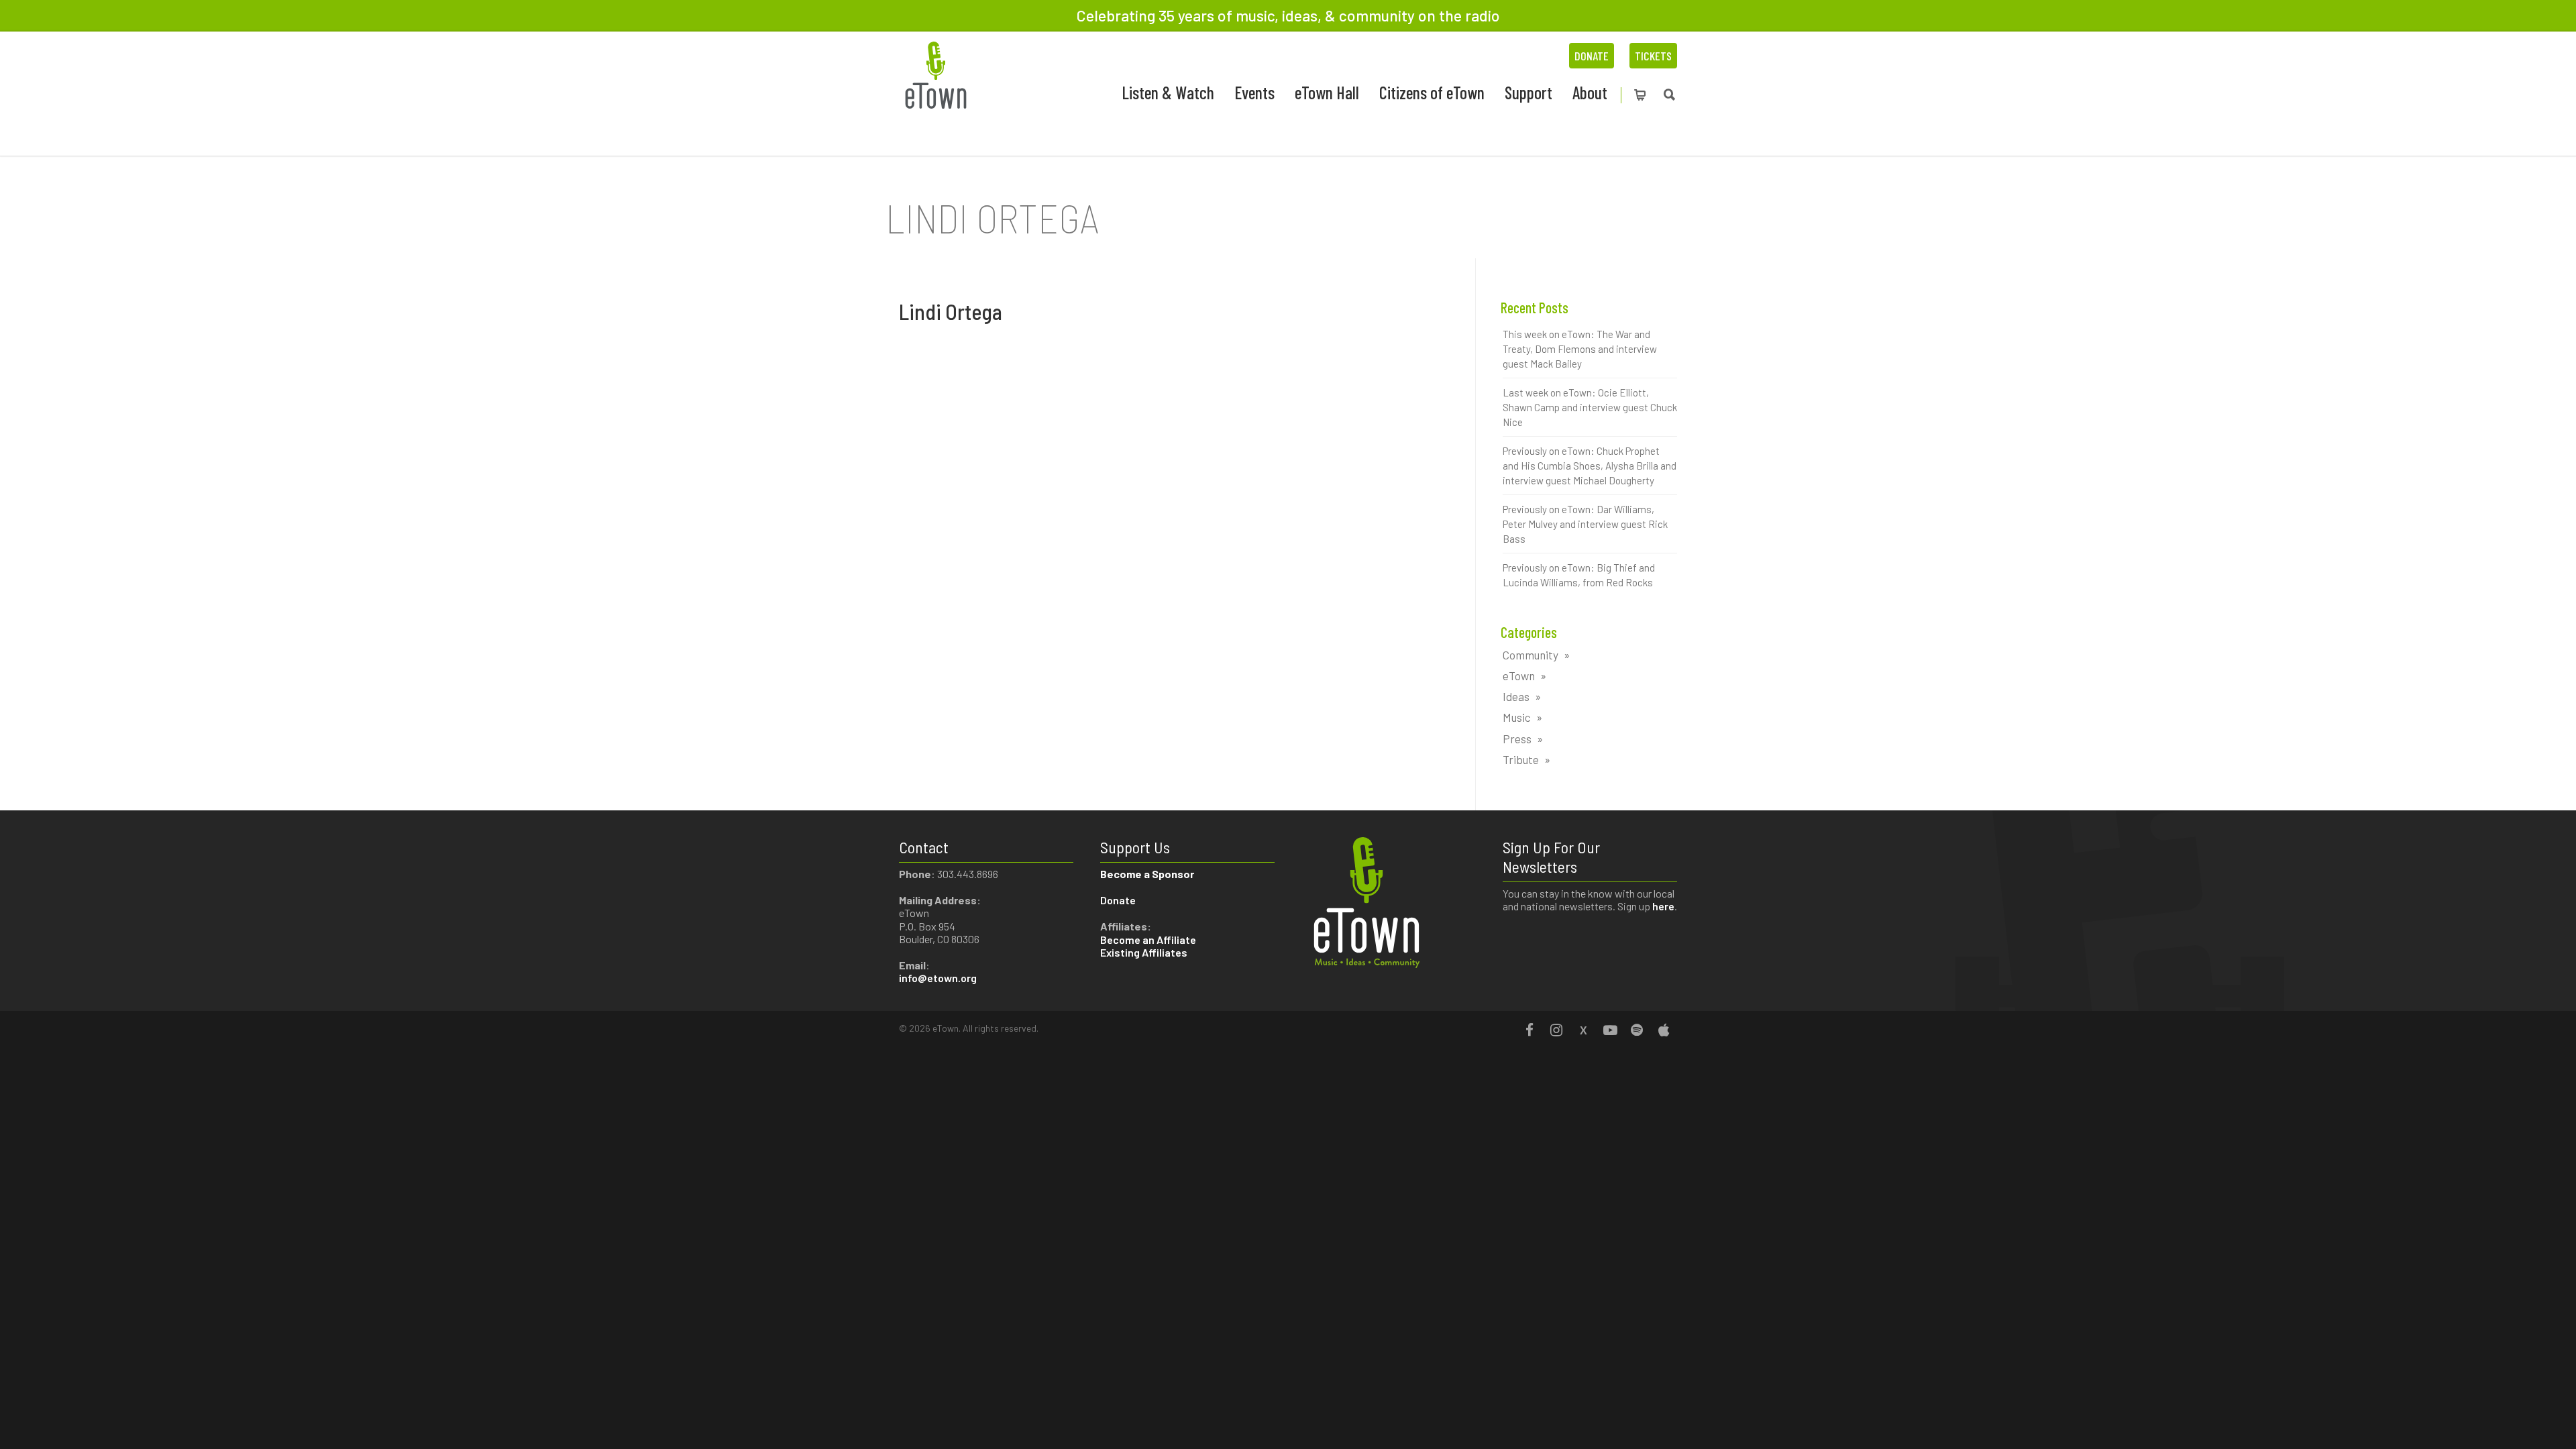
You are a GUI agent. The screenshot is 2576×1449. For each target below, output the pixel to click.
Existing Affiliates (1144, 952)
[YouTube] (1610, 1030)
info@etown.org (938, 978)
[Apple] (1664, 1030)
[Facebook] (1529, 1030)
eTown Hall (1327, 92)
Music (1517, 717)
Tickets (1653, 56)
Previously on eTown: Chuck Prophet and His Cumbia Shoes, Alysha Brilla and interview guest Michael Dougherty (1590, 466)
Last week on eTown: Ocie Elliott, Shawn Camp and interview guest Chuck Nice (1590, 407)
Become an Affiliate (1149, 940)
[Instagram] (1556, 1030)
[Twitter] (1583, 1030)
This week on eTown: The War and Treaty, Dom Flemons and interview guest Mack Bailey (1580, 349)
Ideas (1516, 696)
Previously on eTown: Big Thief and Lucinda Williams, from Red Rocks (1579, 575)
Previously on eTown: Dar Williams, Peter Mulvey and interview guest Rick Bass (1585, 524)
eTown (1519, 676)
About (1590, 92)
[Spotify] (1637, 1030)
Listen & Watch (1168, 92)
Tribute (1521, 759)
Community (1531, 655)
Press (1517, 739)
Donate (1592, 56)
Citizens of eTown (1432, 92)
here (1663, 906)
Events (1254, 92)
